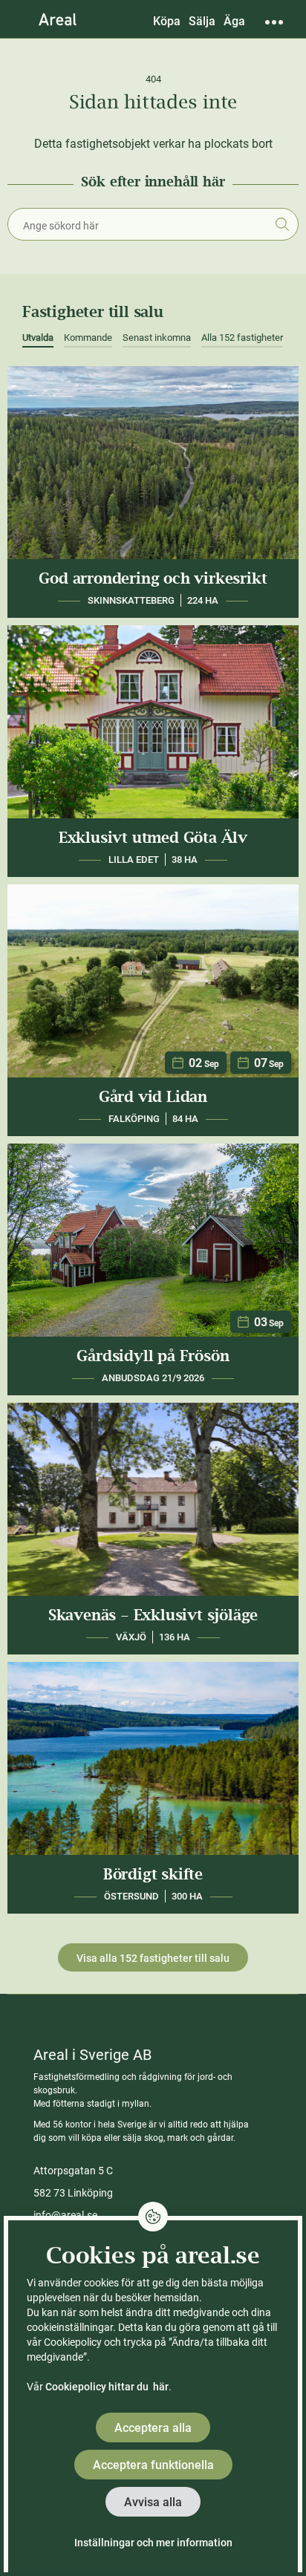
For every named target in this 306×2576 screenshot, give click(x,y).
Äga (234, 21)
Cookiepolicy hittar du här (107, 2387)
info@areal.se (65, 2215)
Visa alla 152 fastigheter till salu (153, 1958)
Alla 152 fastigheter (242, 338)
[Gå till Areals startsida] (58, 19)
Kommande (88, 338)
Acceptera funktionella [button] (153, 2465)
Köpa (167, 21)
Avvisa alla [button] (153, 2502)
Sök (282, 224)
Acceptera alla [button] (153, 2428)
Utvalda (38, 338)
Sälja (202, 21)
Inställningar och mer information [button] (153, 2543)
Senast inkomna (157, 338)
